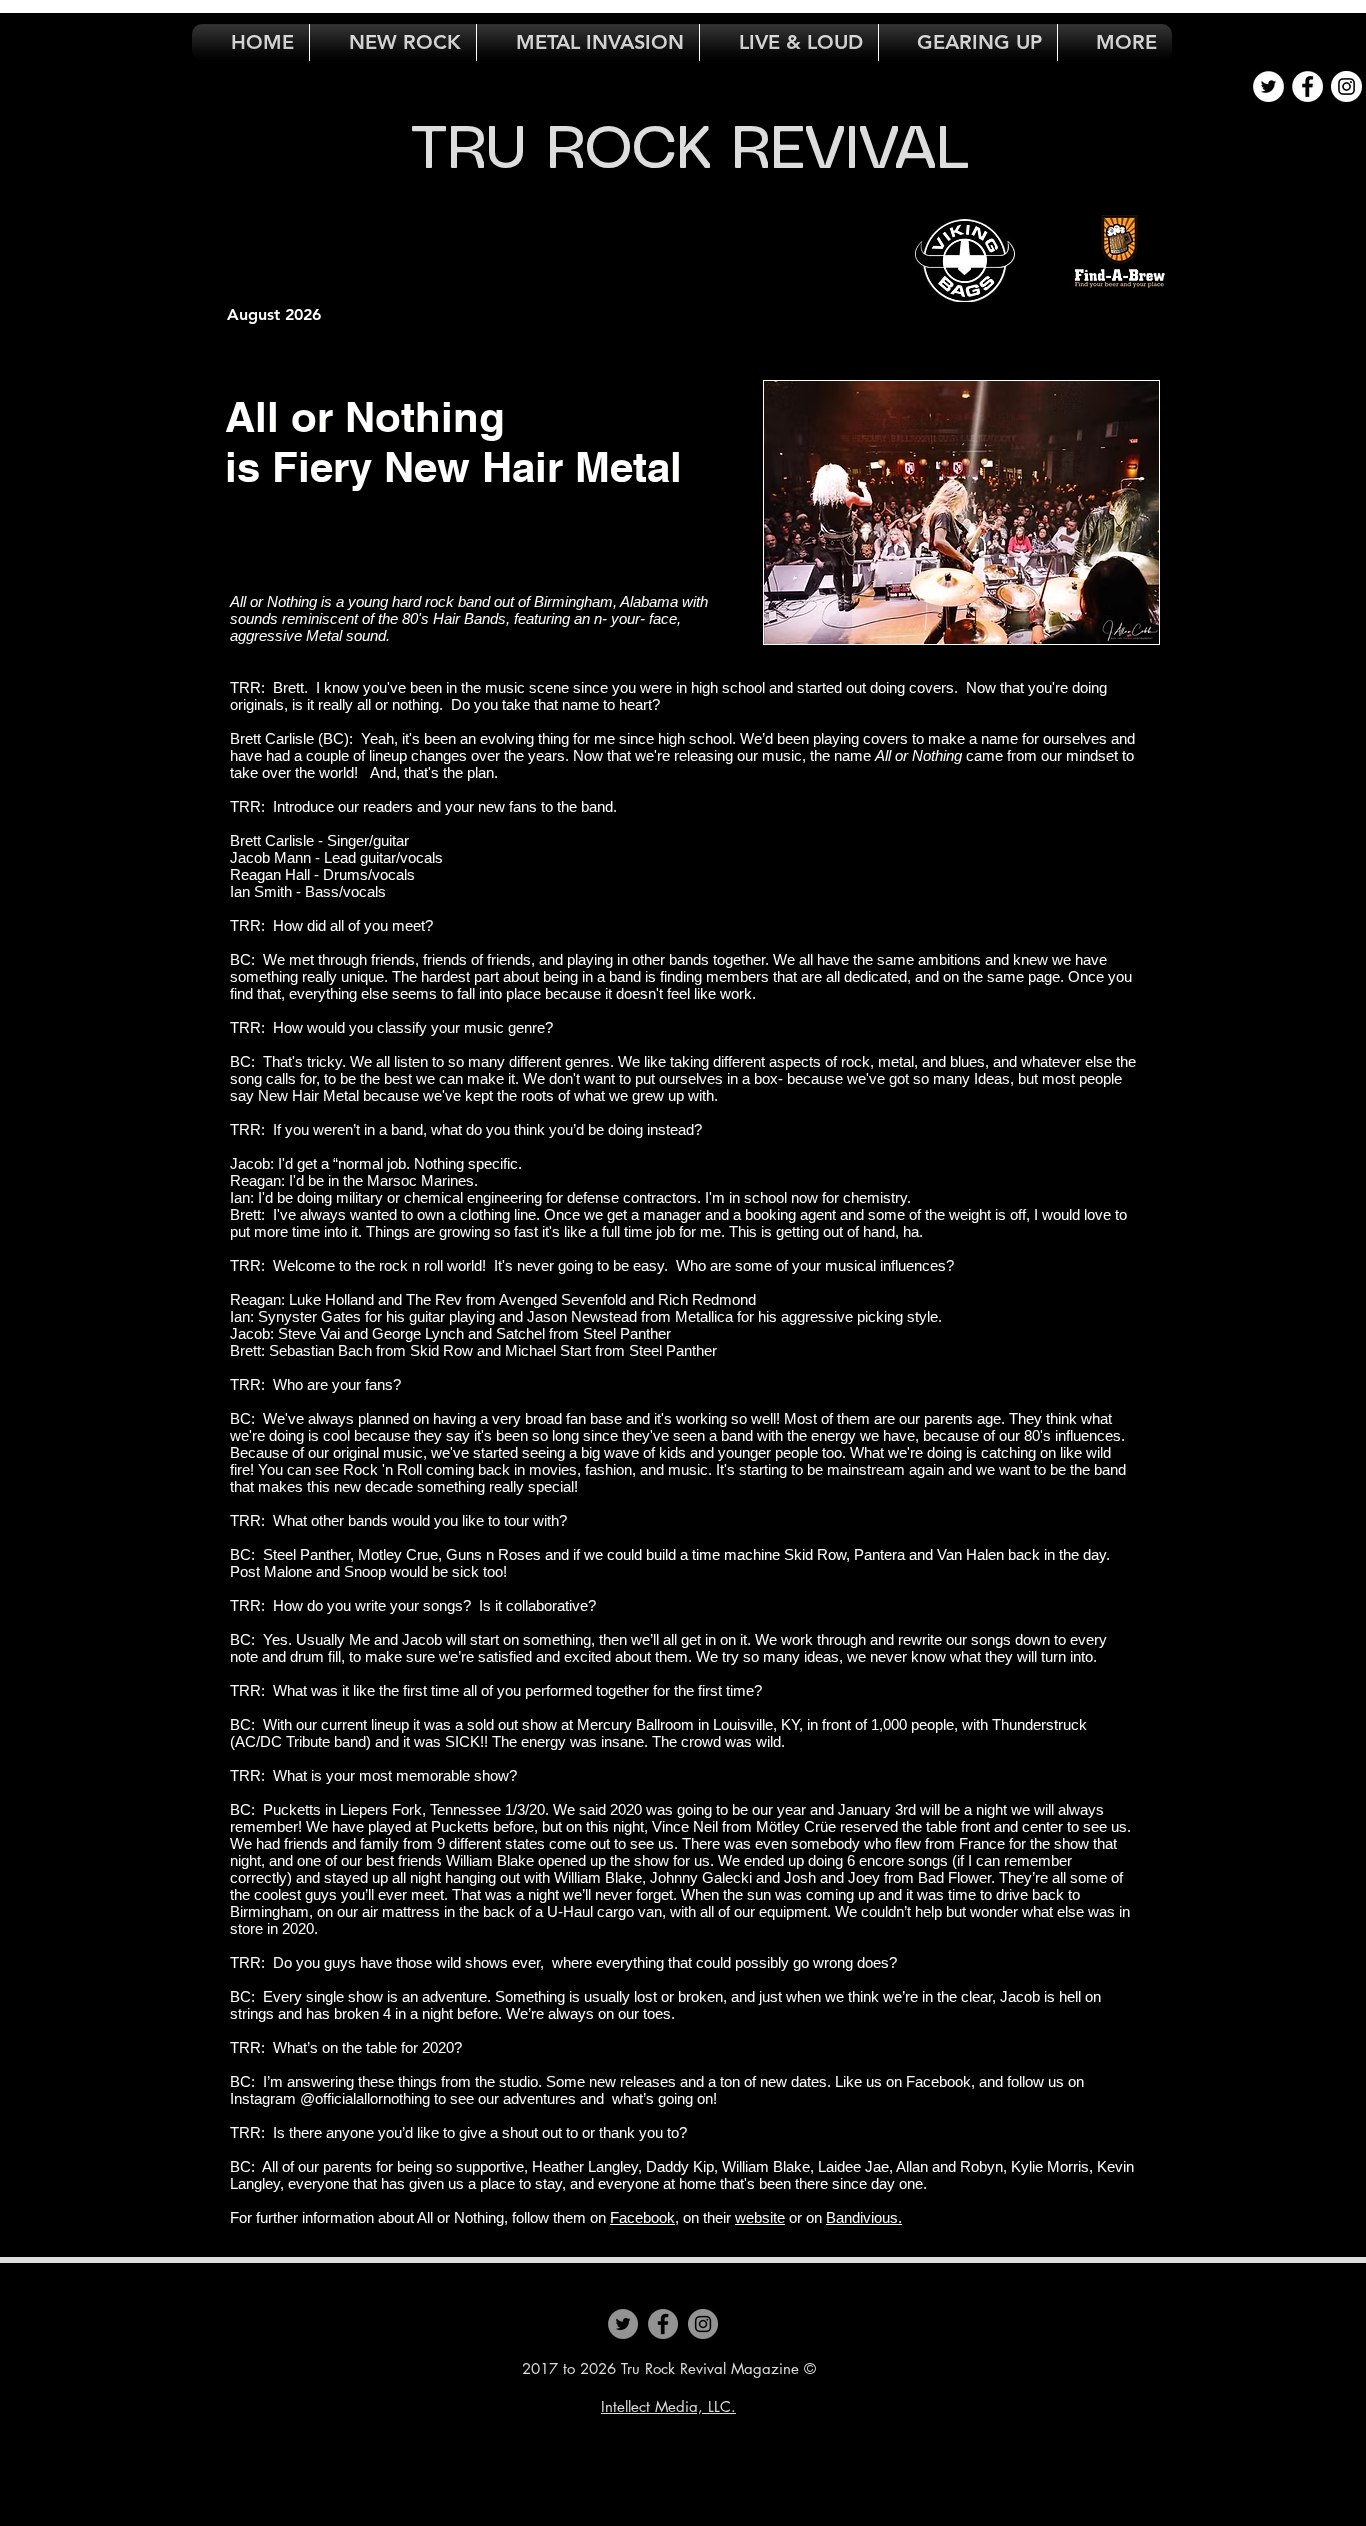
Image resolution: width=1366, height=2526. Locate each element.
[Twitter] (623, 2324)
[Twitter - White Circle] (1268, 86)
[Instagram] (703, 2324)
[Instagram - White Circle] (1346, 86)
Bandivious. (864, 2217)
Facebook (642, 2217)
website (760, 2217)
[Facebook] (663, 2324)
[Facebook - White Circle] (1307, 86)
